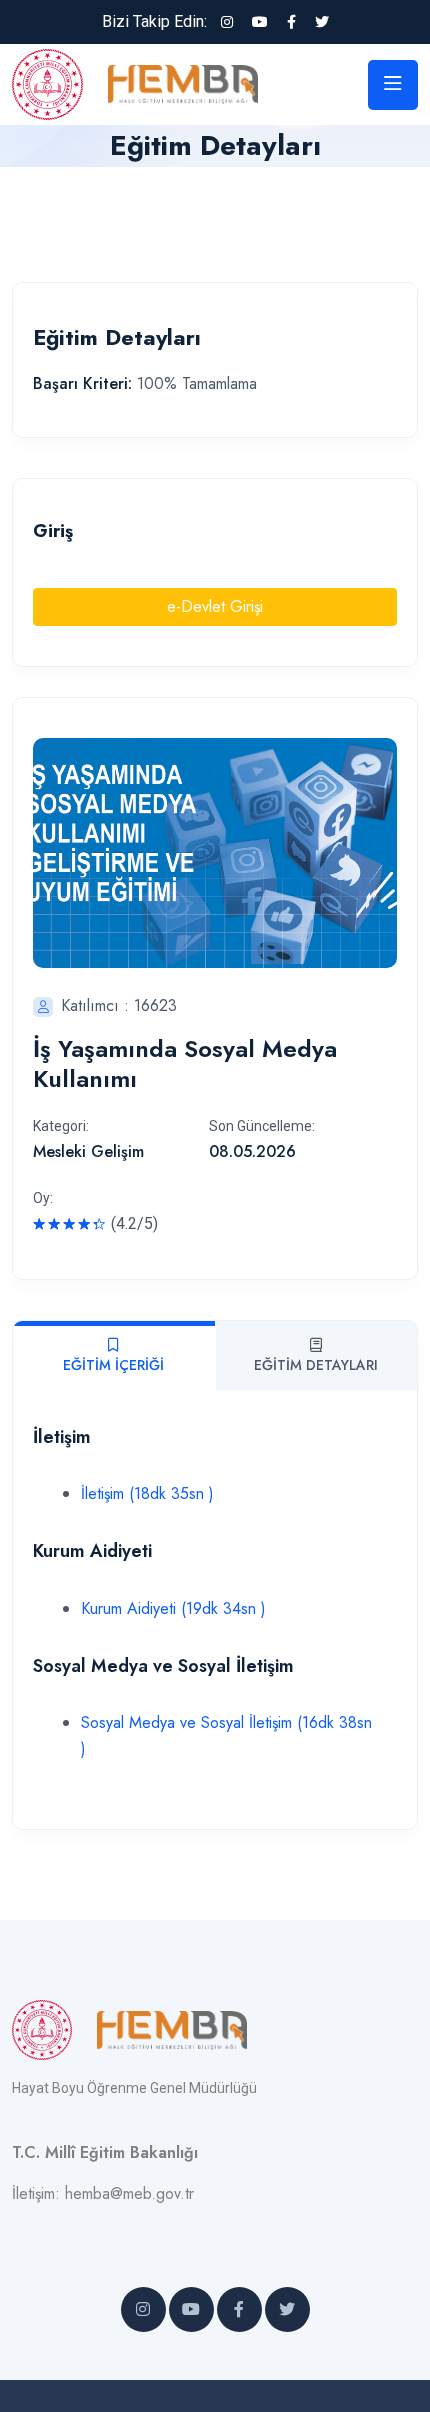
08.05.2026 (252, 1151)
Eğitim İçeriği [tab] (113, 1365)
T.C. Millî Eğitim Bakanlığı (105, 2152)
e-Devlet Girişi (215, 606)
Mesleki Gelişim (88, 1151)
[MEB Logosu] (60, 82)
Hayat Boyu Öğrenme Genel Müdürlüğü (134, 2088)
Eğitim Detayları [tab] (316, 1365)
